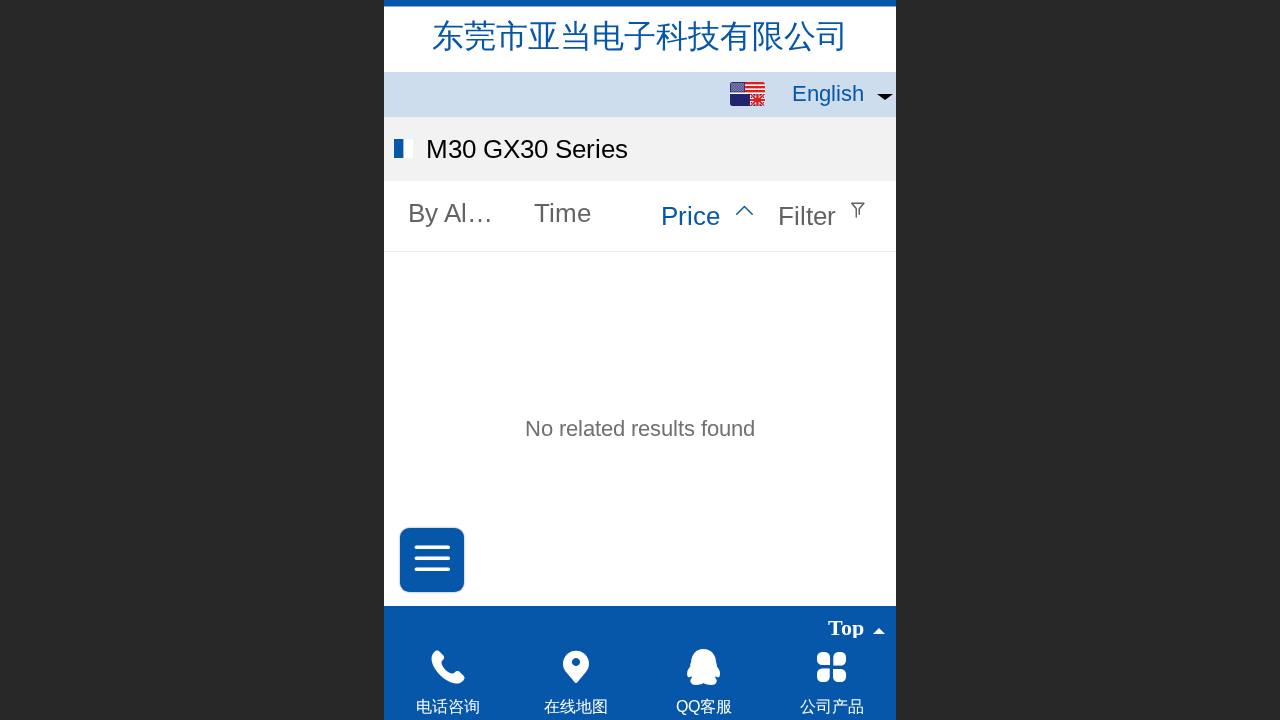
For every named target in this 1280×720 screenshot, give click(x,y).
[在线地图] (576, 667)
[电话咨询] (448, 667)
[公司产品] (832, 667)
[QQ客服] (704, 667)
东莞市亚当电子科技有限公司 (640, 36)
